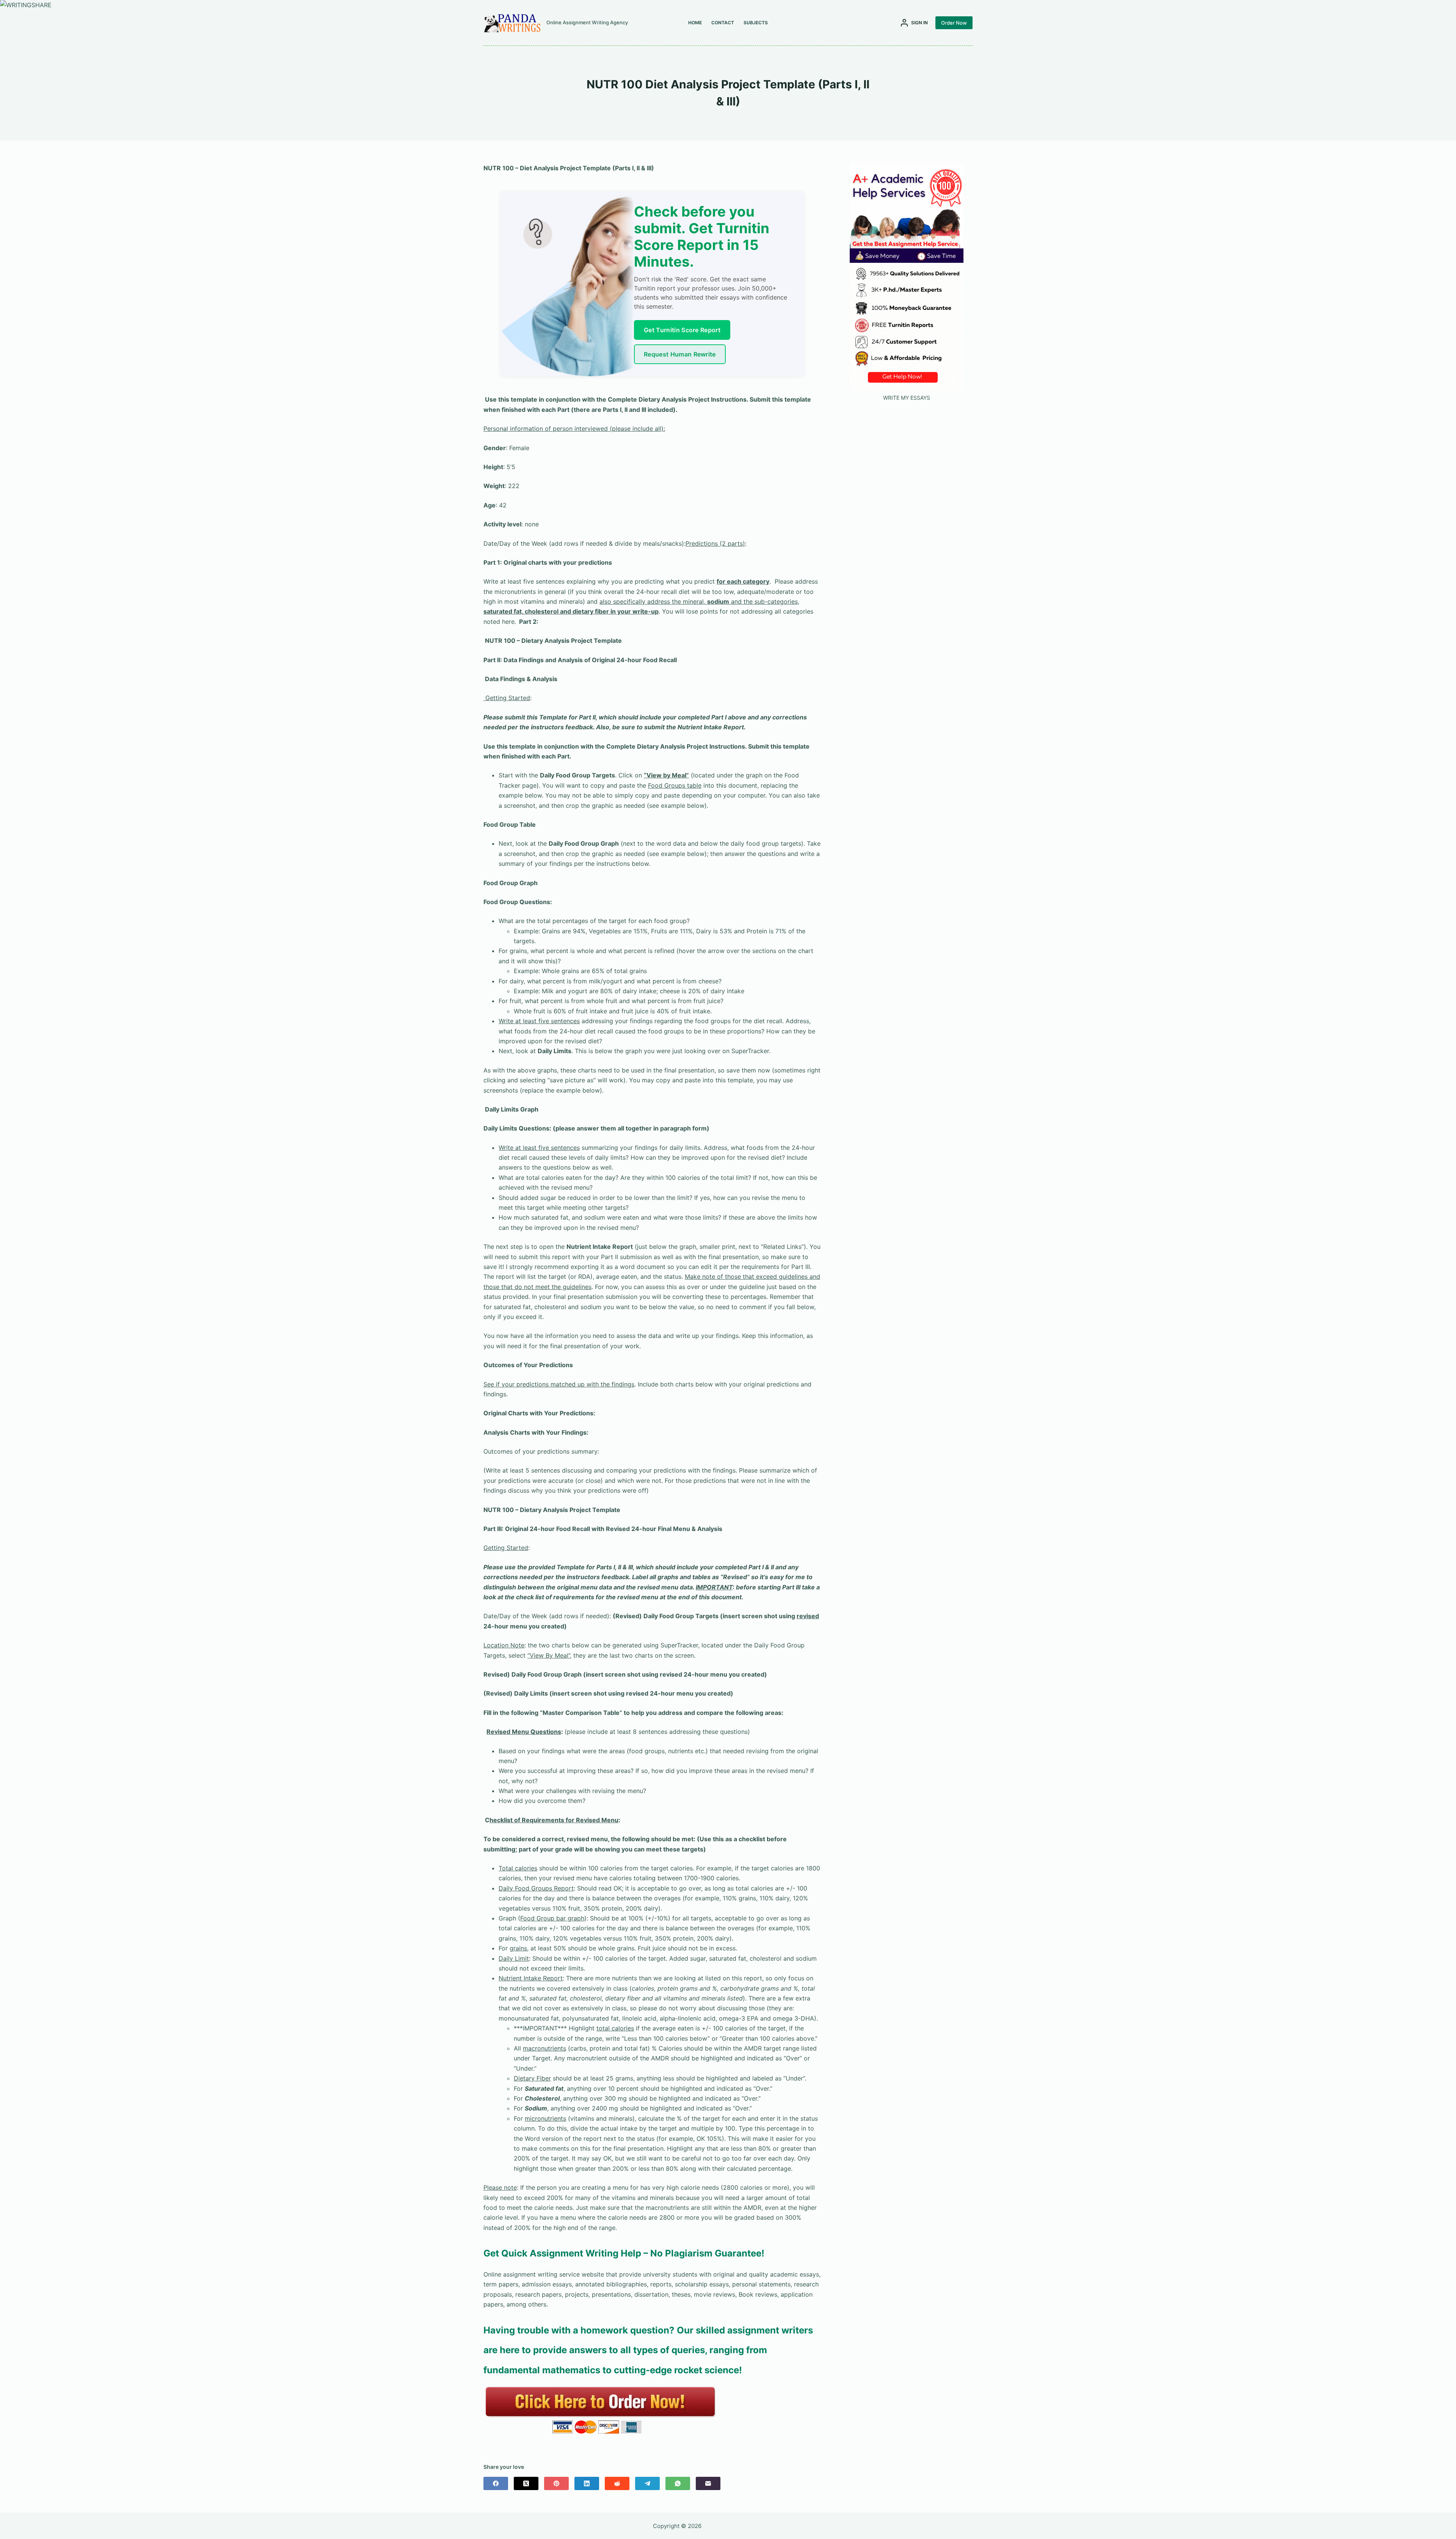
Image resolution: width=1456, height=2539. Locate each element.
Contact (723, 23)
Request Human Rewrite (680, 354)
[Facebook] (496, 2483)
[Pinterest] (556, 2483)
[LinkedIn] (587, 2483)
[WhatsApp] (678, 2483)
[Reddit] (617, 2483)
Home (695, 23)
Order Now (954, 23)
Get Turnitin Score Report (682, 330)
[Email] (708, 2483)
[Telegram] (647, 2483)
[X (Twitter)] (526, 2483)
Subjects (756, 23)
